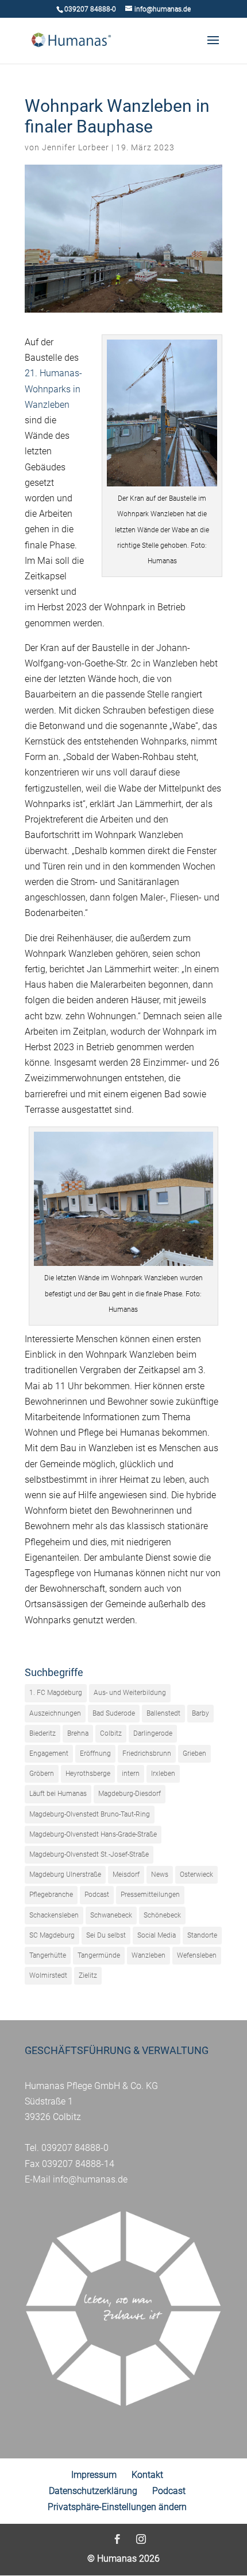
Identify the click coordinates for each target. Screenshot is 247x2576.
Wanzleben (148, 1955)
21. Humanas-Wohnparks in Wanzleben (53, 389)
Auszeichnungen (55, 1713)
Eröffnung (95, 1753)
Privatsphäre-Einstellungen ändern (117, 2507)
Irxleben (163, 1774)
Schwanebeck (111, 1915)
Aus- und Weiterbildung (130, 1693)
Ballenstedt (163, 1713)
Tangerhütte (48, 1955)
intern (131, 1774)
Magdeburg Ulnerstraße (65, 1874)
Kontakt (147, 2475)
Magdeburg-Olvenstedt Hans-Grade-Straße (93, 1834)
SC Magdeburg (52, 1935)
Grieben (194, 1753)
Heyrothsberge (88, 1774)
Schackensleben (54, 1915)
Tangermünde (99, 1955)
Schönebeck (162, 1915)
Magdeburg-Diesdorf (130, 1794)
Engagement (49, 1753)
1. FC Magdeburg (56, 1693)
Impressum (94, 2475)
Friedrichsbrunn (147, 1753)
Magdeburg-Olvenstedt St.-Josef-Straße (89, 1854)
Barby (200, 1713)
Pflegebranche (51, 1895)
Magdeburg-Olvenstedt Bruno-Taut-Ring (90, 1814)
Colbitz (111, 1733)
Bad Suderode (114, 1713)
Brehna (78, 1733)
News (160, 1874)
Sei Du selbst (106, 1935)
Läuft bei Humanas (58, 1794)
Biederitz (43, 1733)
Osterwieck (196, 1874)
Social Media (157, 1935)
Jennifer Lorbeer (76, 147)
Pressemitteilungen (150, 1895)
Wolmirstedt (48, 1975)
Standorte (202, 1935)
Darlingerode (153, 1733)
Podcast (97, 1895)
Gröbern (42, 1774)
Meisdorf (126, 1874)
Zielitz (88, 1975)
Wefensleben (197, 1955)
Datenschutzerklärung (93, 2491)
